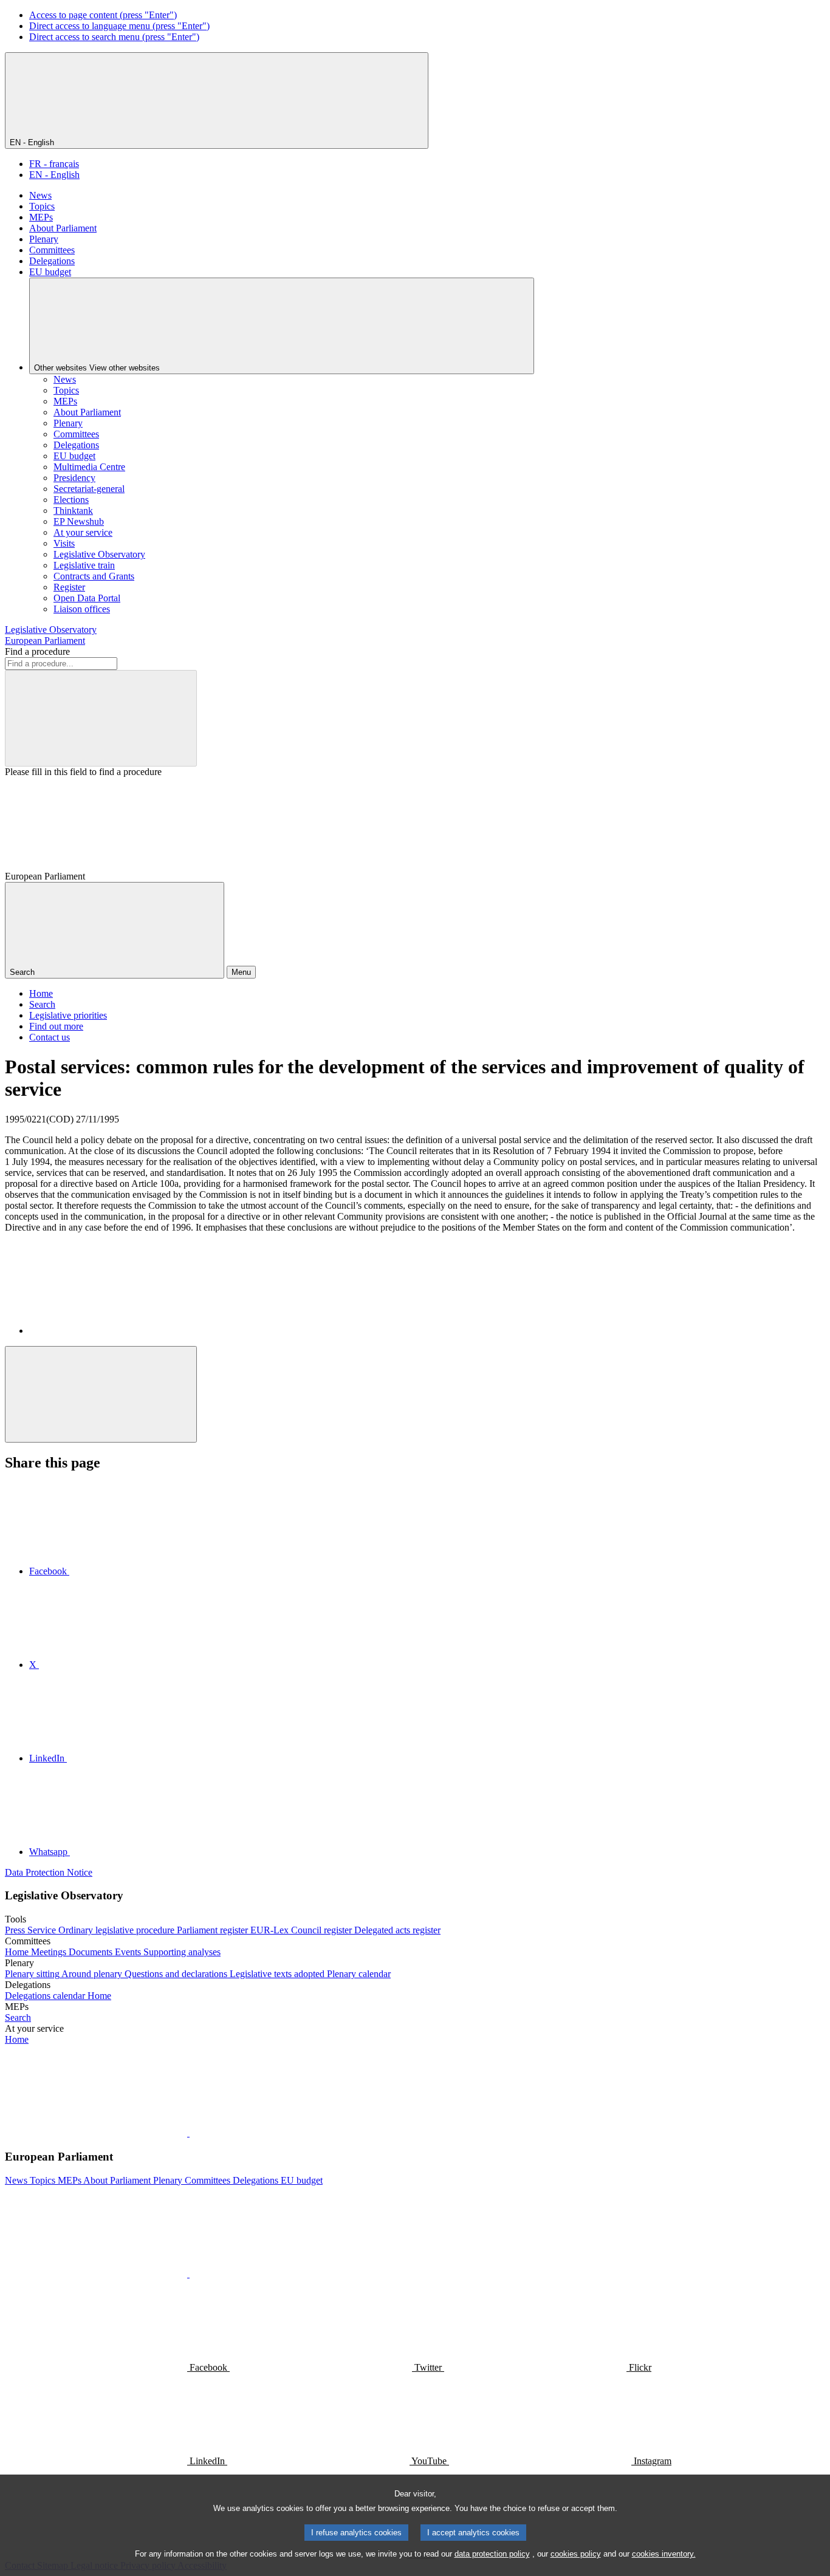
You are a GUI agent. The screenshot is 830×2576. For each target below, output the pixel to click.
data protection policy (492, 2554)
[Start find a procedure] (101, 718)
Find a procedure (37, 651)
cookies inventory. (664, 2554)
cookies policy (576, 2554)
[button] (188, 2133)
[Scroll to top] (101, 1394)
